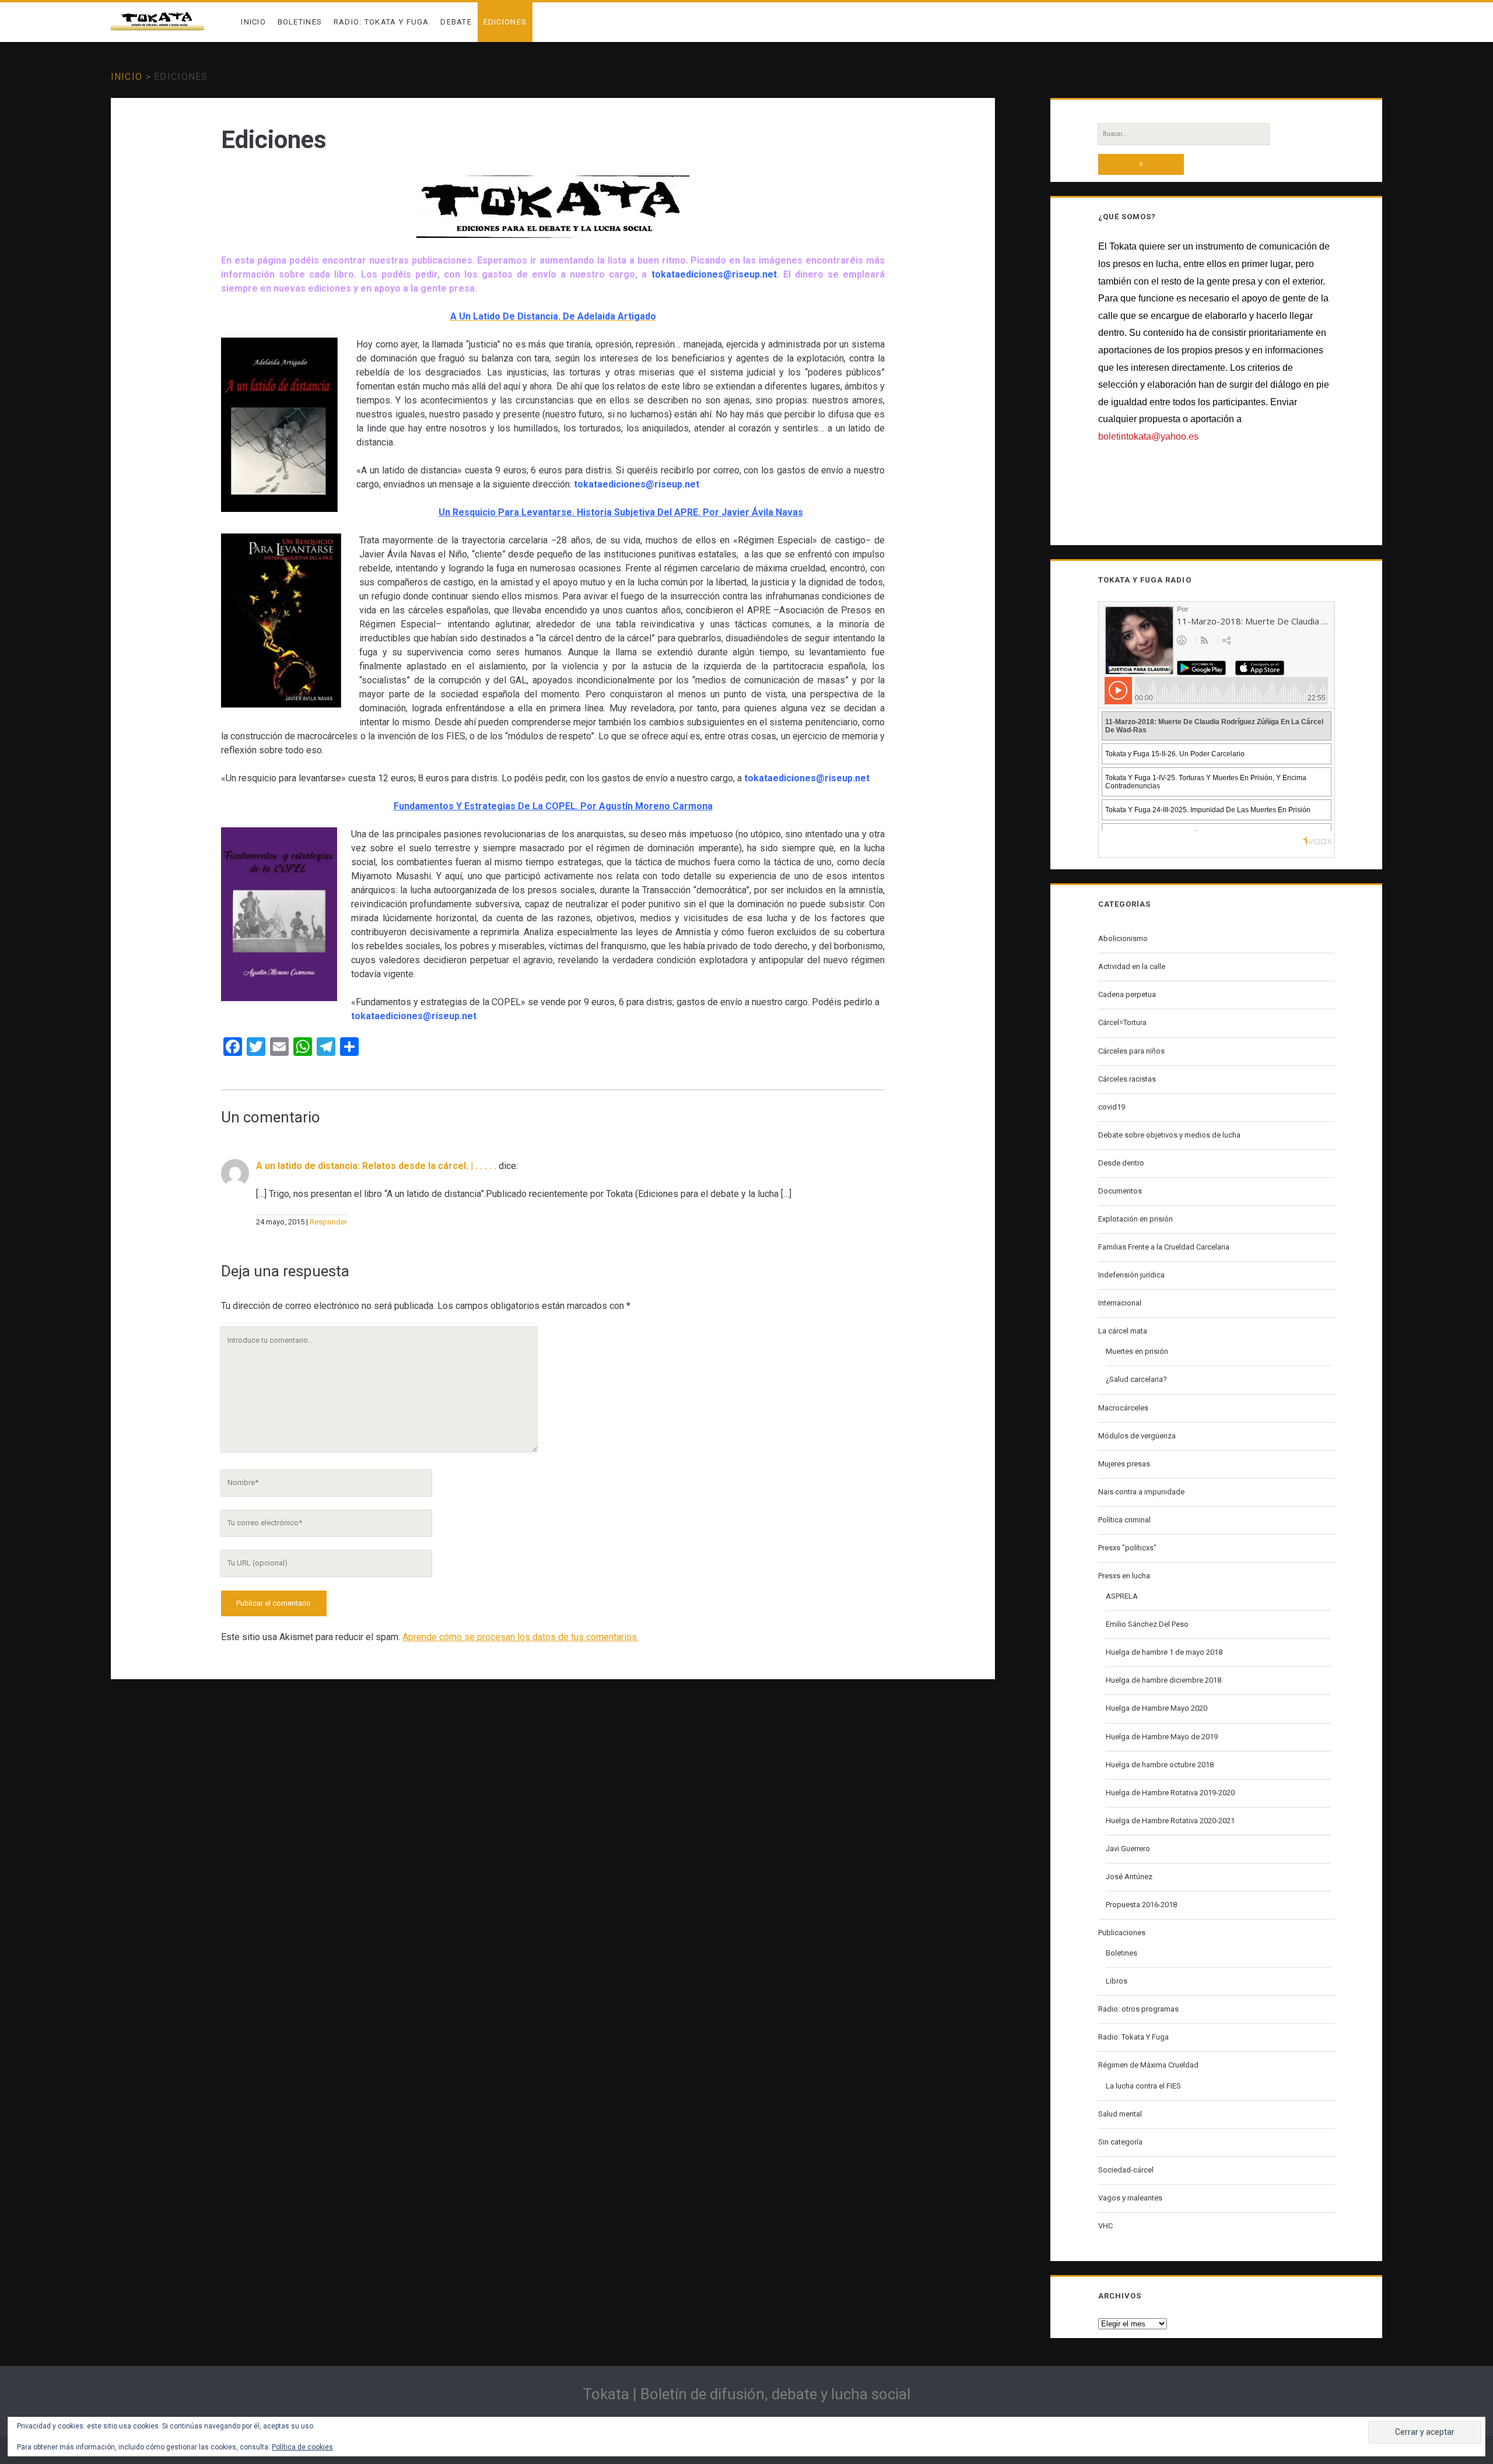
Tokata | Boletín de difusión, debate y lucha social (746, 2394)
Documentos (1120, 1191)
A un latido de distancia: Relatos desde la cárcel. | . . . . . (376, 1166)
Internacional (1120, 1303)
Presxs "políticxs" (1127, 1548)
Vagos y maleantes (1130, 2198)
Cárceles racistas (1127, 1079)
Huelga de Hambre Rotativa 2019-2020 (1170, 1793)
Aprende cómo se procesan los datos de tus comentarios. (521, 1637)
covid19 (1112, 1107)
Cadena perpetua (1127, 994)
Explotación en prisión (1135, 1219)
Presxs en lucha (1124, 1576)
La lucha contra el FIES (1143, 2086)
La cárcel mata (1123, 1331)
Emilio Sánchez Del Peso (1147, 1624)
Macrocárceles (1123, 1408)
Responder (328, 1222)
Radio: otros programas (1138, 2009)
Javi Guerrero (1128, 1849)
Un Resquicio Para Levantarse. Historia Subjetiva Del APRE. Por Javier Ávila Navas (621, 512)
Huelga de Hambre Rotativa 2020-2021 (1170, 1821)
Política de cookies (302, 2447)
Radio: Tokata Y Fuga (381, 22)
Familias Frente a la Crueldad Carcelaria (1164, 1247)
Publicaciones (1122, 1933)
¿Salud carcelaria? (1136, 1379)
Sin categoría (1120, 2142)
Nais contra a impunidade (1141, 1492)
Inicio (253, 22)
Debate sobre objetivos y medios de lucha (1169, 1135)
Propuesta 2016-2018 (1141, 1905)
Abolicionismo (1123, 938)
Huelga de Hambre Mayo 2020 (1156, 1708)
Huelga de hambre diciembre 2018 (1163, 1680)
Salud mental (1120, 2114)
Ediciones (505, 22)
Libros (1117, 1981)
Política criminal (1124, 1520)
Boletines (300, 22)
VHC (1105, 2226)
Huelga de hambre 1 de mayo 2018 (1164, 1652)
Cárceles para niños (1131, 1051)
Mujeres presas (1124, 1464)
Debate (456, 22)
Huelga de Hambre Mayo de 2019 (1162, 1737)
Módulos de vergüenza (1137, 1436)
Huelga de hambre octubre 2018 (1160, 1765)
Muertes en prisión (1137, 1351)
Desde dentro (1121, 1163)
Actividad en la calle (1132, 966)
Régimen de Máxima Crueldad (1148, 2065)
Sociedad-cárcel (1126, 2170)
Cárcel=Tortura (1122, 1022)
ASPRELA (1122, 1596)
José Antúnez (1129, 1877)
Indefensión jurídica (1131, 1275)
